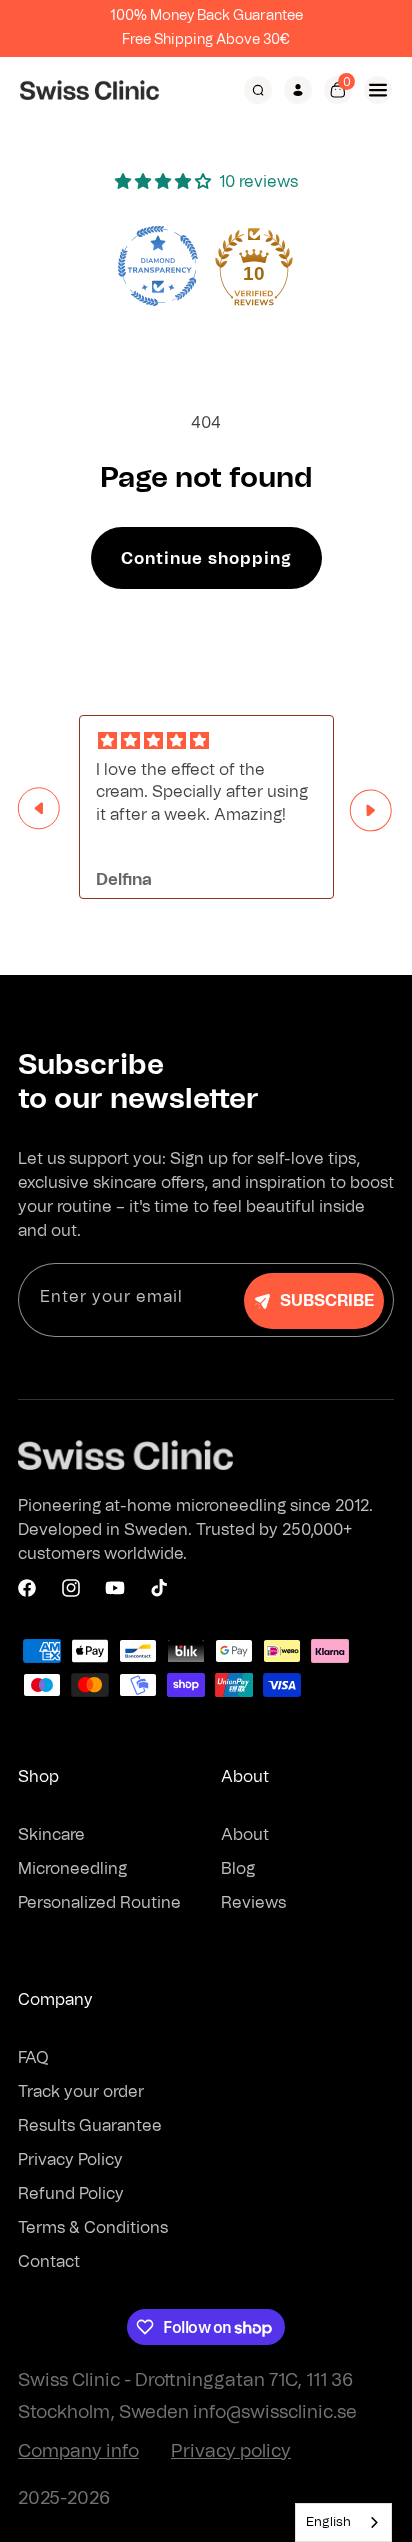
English (328, 2522)
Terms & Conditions (93, 2228)
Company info (78, 2452)
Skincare (51, 1835)
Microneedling (72, 1869)
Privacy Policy (70, 2160)
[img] (206, 741)
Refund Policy (71, 2194)
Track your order (81, 2092)
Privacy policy (231, 2452)
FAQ (33, 2058)
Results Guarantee (90, 2126)
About (245, 1835)
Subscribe (327, 1301)
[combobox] (343, 2522)
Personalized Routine (99, 1903)
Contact (49, 2262)
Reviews (253, 1903)
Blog (238, 1869)
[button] (258, 90)
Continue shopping (206, 559)
